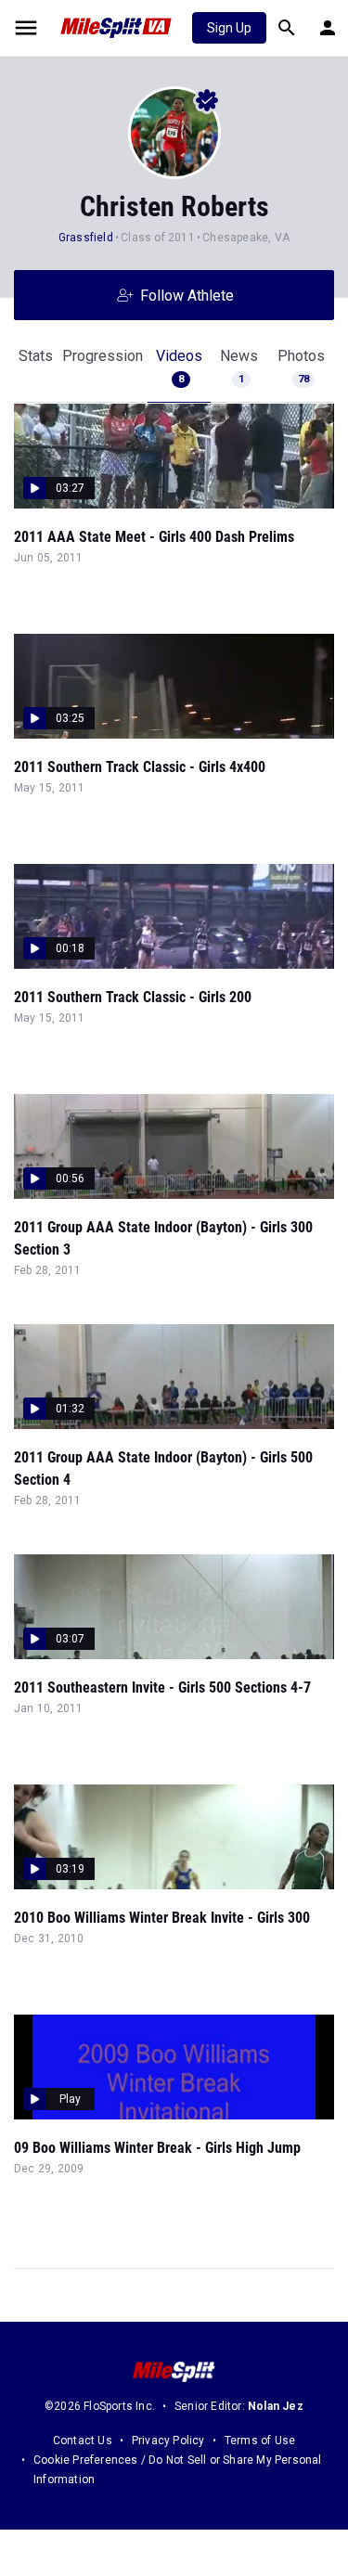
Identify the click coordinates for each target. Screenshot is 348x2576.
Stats (36, 356)
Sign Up (229, 28)
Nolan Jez (276, 2406)
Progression (103, 356)
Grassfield (86, 238)
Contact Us (83, 2441)
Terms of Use (260, 2441)
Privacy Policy (168, 2441)
